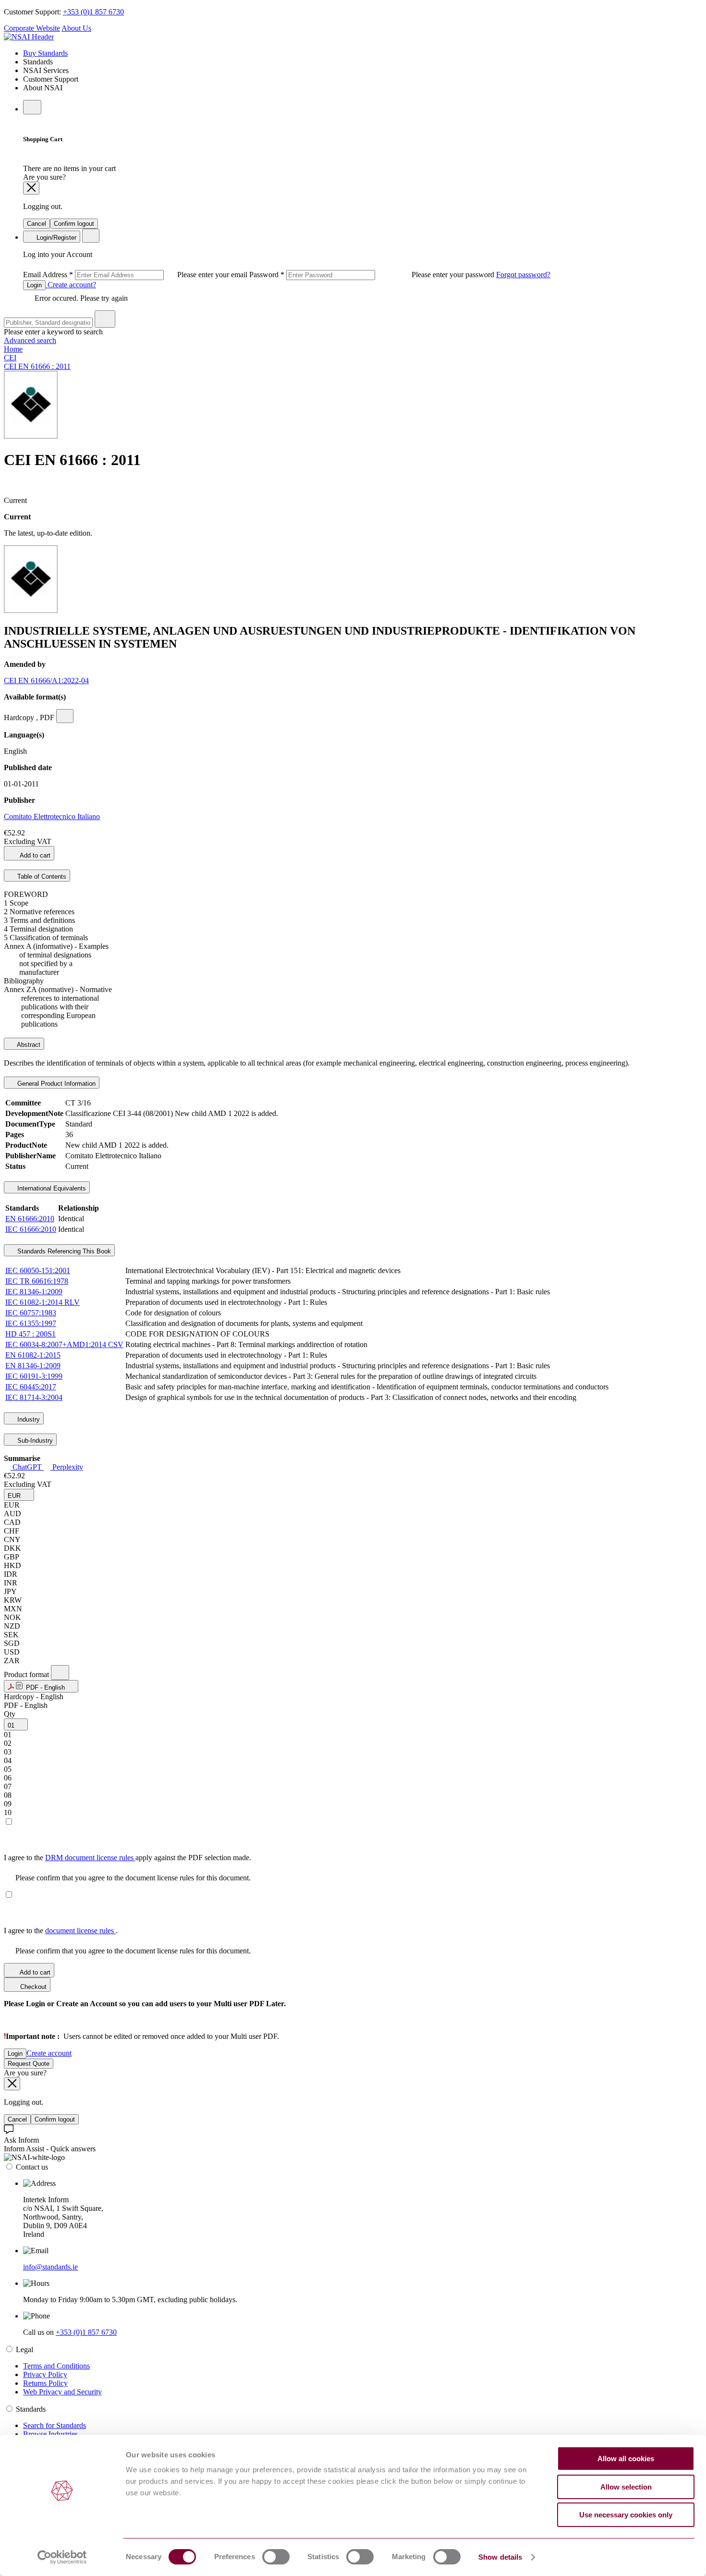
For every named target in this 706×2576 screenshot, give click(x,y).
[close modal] (31, 188)
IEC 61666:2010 (31, 1229)
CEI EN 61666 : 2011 (37, 366)
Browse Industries (50, 2434)
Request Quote (29, 2064)
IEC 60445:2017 (31, 1387)
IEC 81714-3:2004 (34, 1397)
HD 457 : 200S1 (30, 1334)
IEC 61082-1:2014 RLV (43, 1302)
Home (13, 349)
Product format (27, 1674)
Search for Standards (55, 2425)
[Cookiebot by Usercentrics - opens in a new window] (62, 2557)
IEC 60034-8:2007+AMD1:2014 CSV (64, 1344)
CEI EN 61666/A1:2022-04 (46, 681)
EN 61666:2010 (30, 1219)
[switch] (276, 2557)
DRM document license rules (90, 1858)
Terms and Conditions (56, 2366)
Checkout (32, 1987)
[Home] (29, 37)
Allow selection (626, 2487)
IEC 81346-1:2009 (34, 1292)
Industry (28, 1419)
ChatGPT (27, 1467)
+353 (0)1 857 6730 (93, 12)
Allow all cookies (626, 2459)
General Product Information (55, 1084)
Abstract (28, 1045)
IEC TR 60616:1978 (37, 1281)
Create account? (71, 285)
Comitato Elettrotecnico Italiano (52, 816)
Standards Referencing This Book (63, 1251)
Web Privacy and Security (62, 2392)
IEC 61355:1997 (31, 1323)
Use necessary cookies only (626, 2515)
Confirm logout (74, 224)
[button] (19, 1495)
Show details (500, 2557)
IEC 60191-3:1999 (34, 1376)
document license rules (80, 1931)
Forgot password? (523, 275)
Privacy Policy (45, 2374)
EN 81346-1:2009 (33, 1366)
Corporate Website (32, 28)
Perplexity (67, 1467)
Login (34, 285)
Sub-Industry (34, 1441)
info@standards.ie (50, 2267)
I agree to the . (61, 1931)
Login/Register (55, 238)
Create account (49, 2053)
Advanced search (30, 340)
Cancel (37, 224)
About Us (76, 28)
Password (373, 275)
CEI (10, 358)
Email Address (136, 275)
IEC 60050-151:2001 (38, 1270)
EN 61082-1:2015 (33, 1355)
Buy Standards (45, 53)
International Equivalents (51, 1188)
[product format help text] (60, 1673)
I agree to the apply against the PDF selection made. (128, 1858)
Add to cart (34, 855)
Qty (10, 1714)
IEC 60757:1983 (31, 1313)
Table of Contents (41, 877)
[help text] (65, 716)
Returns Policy (45, 2383)
